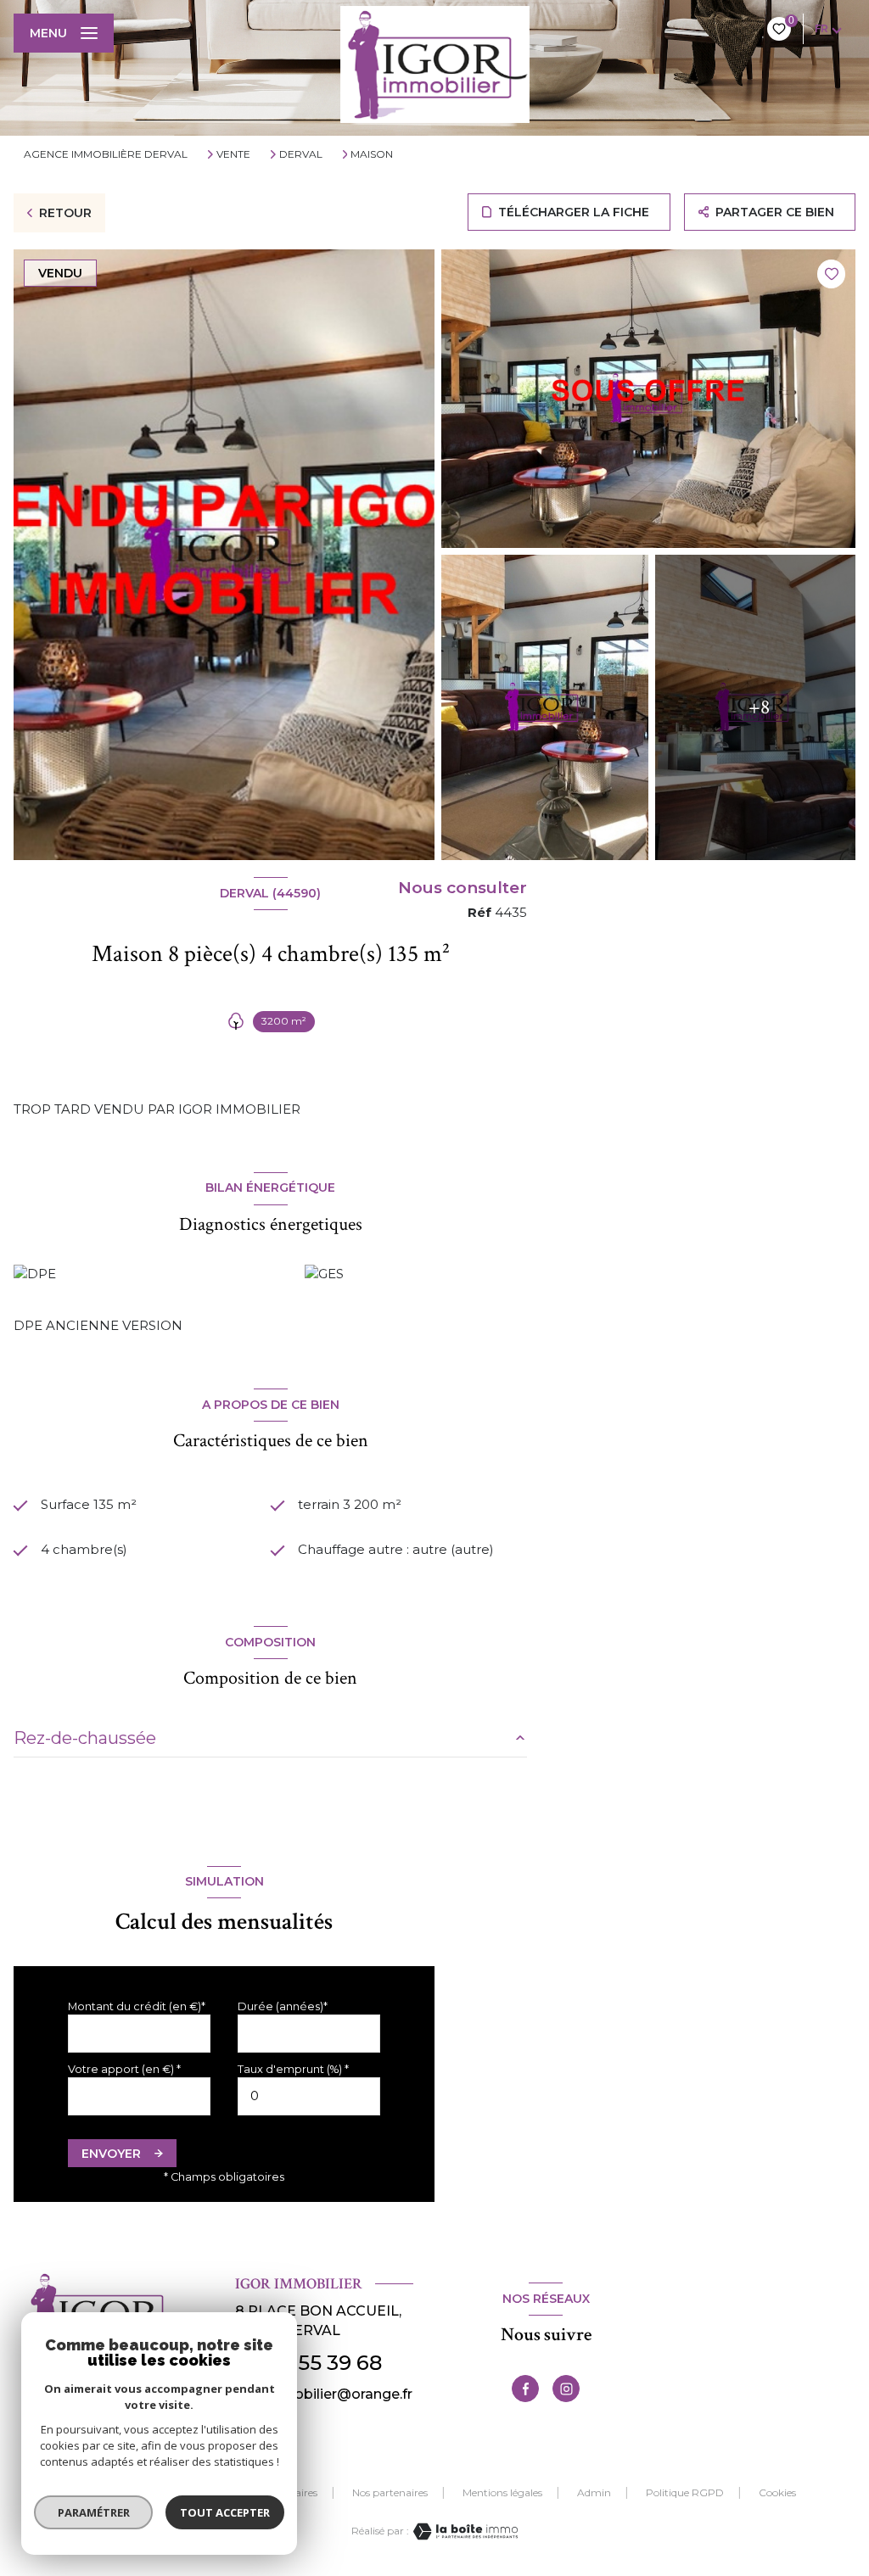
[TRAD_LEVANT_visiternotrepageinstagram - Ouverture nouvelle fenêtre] (566, 2389)
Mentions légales (502, 2492)
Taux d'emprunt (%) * (293, 2069)
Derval (301, 154)
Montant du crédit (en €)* (137, 2006)
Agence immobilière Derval (106, 154)
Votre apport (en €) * (124, 2069)
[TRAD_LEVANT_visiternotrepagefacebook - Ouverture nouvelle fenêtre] (525, 2389)
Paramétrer (94, 2512)
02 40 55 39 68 (308, 2363)
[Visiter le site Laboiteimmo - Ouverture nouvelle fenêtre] (463, 2531)
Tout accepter (225, 2512)
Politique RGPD (685, 2492)
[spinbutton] (309, 2096)
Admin (594, 2492)
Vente (233, 154)
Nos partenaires (390, 2492)
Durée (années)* (283, 2006)
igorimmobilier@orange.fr (324, 2394)
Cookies (777, 2493)
